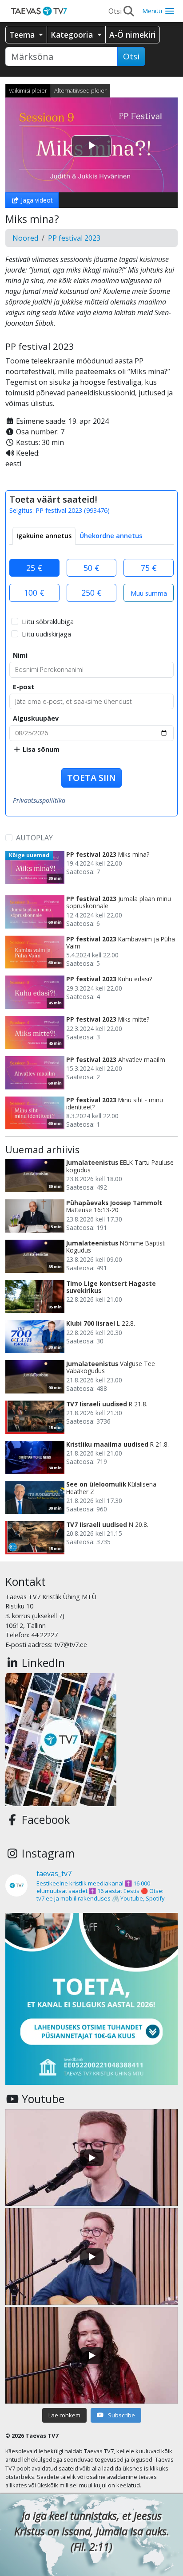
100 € (34, 593)
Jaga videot (36, 200)
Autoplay (34, 838)
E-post (24, 687)
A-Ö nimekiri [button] (133, 35)
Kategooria (73, 35)
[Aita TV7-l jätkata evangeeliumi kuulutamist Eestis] (91, 1999)
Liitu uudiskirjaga (46, 634)
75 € (149, 568)
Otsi (131, 56)
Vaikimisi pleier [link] (28, 90)
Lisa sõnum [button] (40, 749)
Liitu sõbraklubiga (48, 622)
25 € (34, 568)
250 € (91, 593)
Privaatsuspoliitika (39, 800)
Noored (25, 238)
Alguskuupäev (36, 718)
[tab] (44, 536)
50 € (91, 568)
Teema (23, 35)
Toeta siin (91, 778)
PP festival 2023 (74, 238)
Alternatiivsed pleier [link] (80, 90)
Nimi (20, 655)
